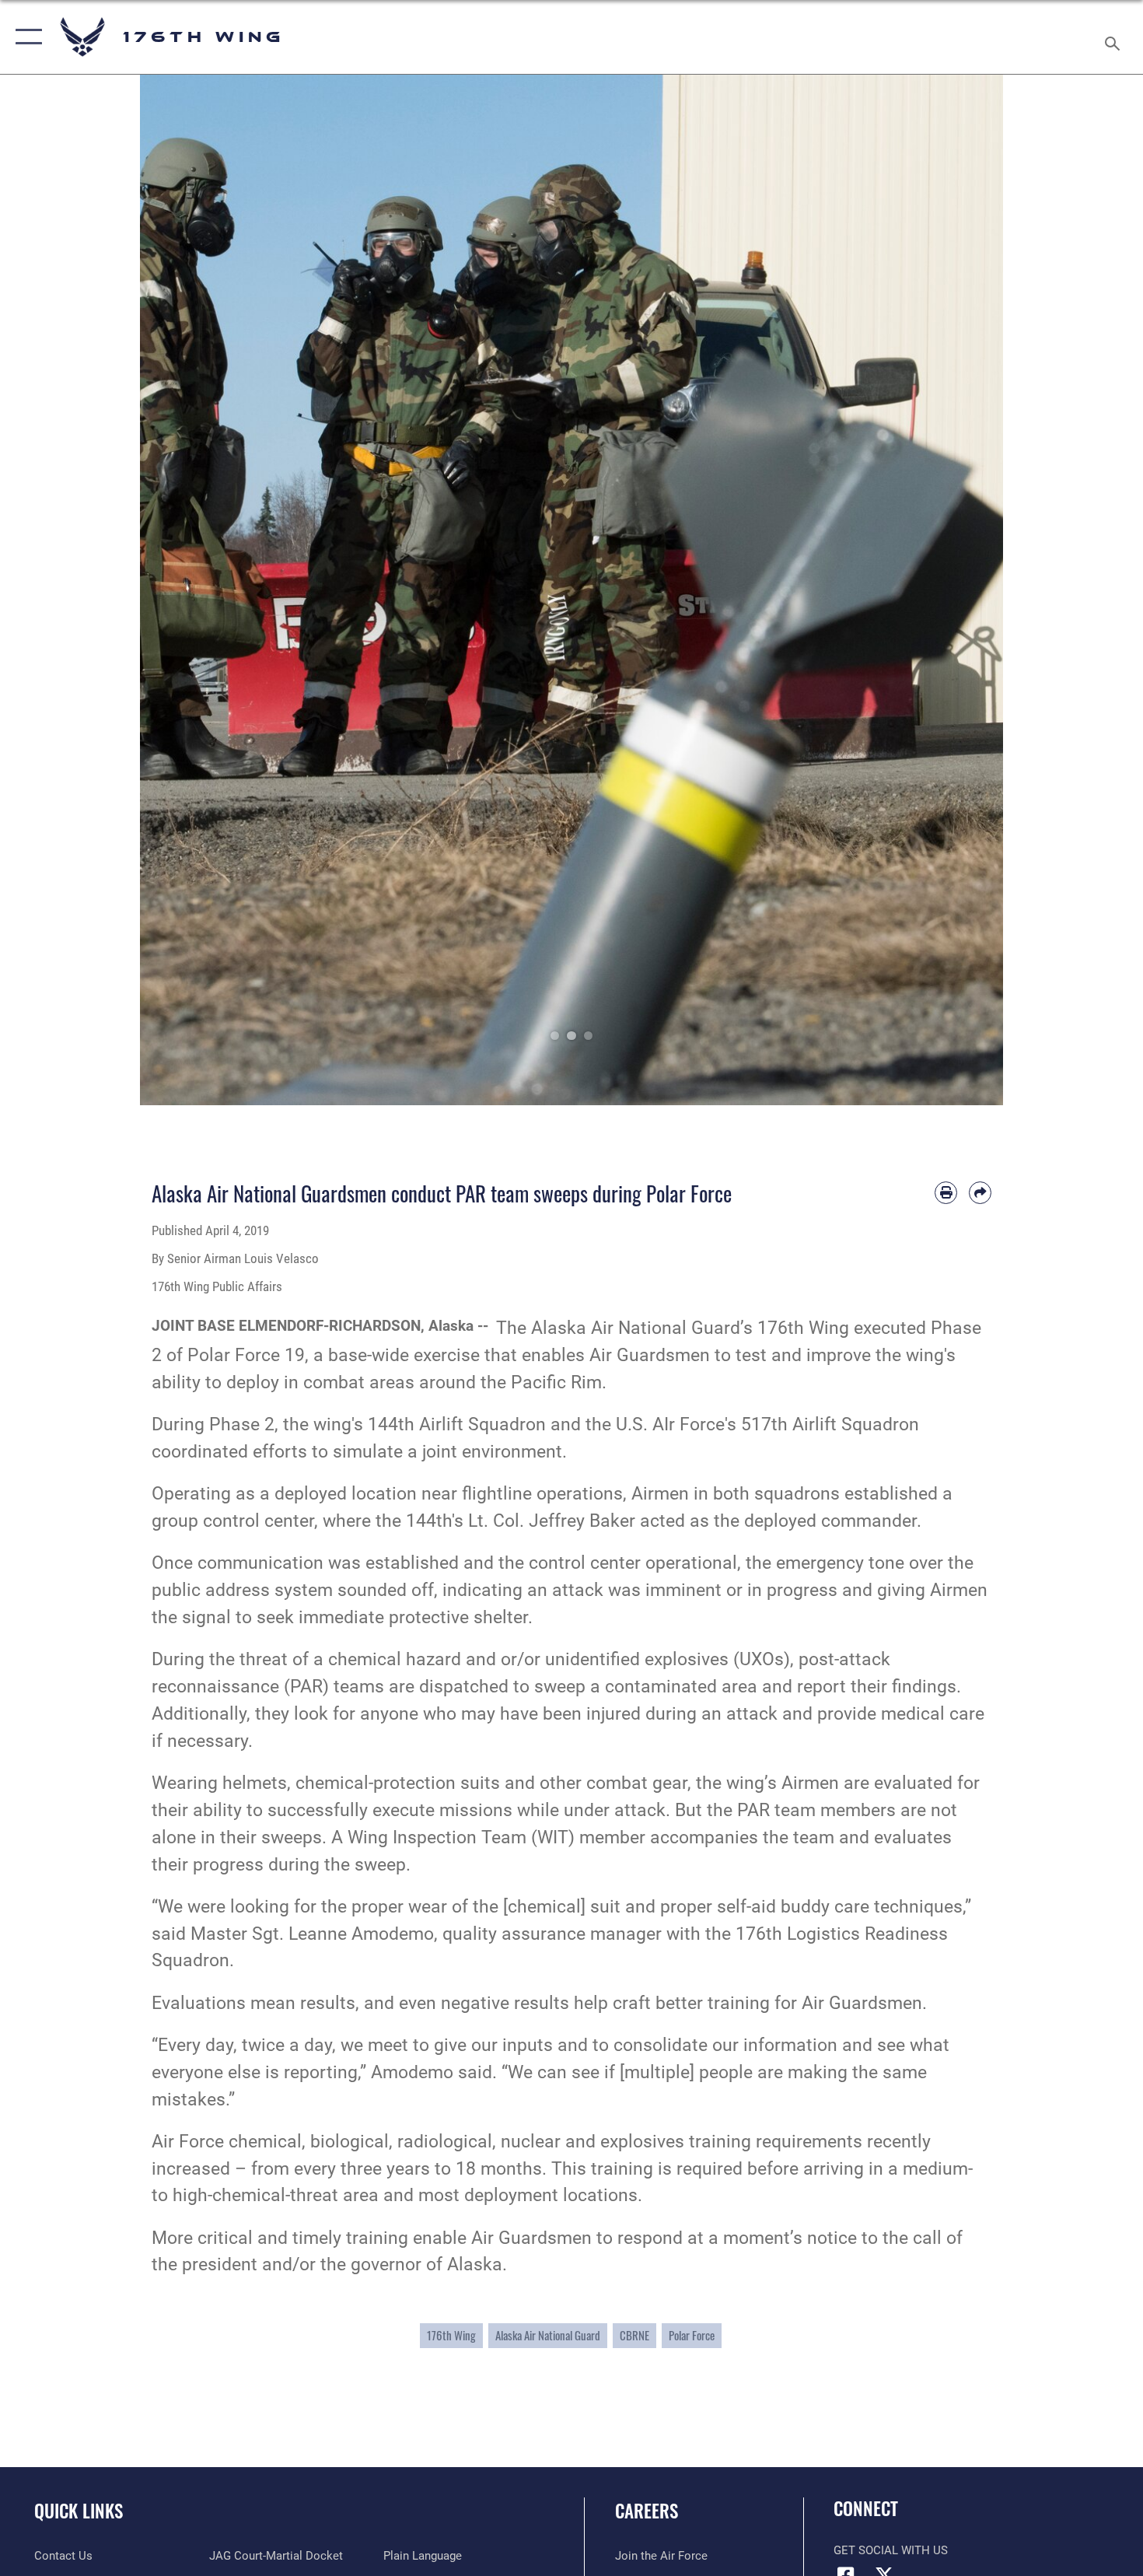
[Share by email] (980, 1193)
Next (960, 590)
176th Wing (451, 2335)
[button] (25, 37)
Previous (183, 590)
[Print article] (946, 1193)
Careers (647, 2511)
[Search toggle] (1115, 37)
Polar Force (692, 2335)
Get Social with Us (891, 2550)
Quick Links (79, 2511)
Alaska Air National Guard (548, 2335)
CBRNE (634, 2335)
